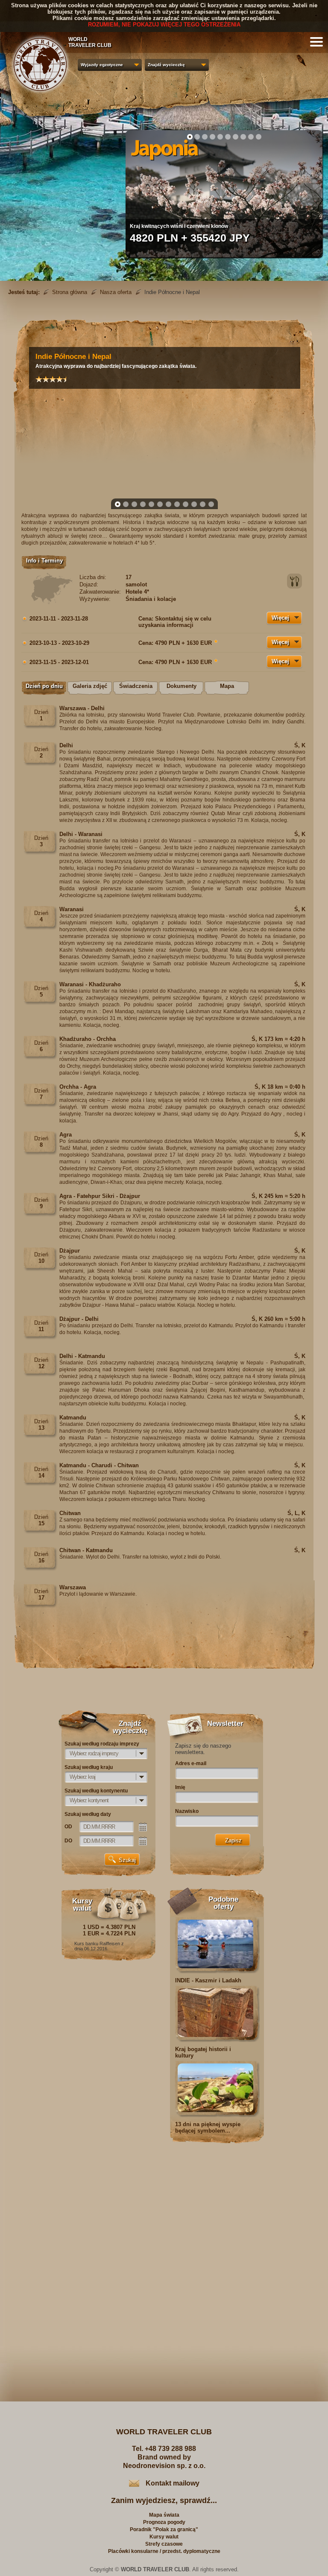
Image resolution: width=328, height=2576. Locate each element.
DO (68, 1841)
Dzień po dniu (44, 686)
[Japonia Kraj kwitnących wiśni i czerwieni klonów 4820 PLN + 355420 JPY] (224, 255)
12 (211, 504)
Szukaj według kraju (89, 1767)
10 (259, 137)
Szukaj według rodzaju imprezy (102, 1744)
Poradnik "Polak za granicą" (164, 2529)
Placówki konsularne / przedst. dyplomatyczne (164, 2551)
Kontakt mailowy (173, 2483)
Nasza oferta (116, 292)
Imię (180, 1787)
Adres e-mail (191, 1763)
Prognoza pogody (164, 2522)
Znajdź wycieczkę (166, 65)
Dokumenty (182, 686)
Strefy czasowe (164, 2544)
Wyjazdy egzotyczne (102, 65)
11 (203, 504)
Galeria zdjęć (90, 686)
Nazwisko (187, 1811)
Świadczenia (136, 686)
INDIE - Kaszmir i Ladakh (208, 1980)
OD (68, 1827)
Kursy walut (164, 2537)
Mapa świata (164, 2515)
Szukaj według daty (88, 1814)
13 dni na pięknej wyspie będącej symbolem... (208, 2127)
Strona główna (70, 292)
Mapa (227, 686)
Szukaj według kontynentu (96, 1791)
